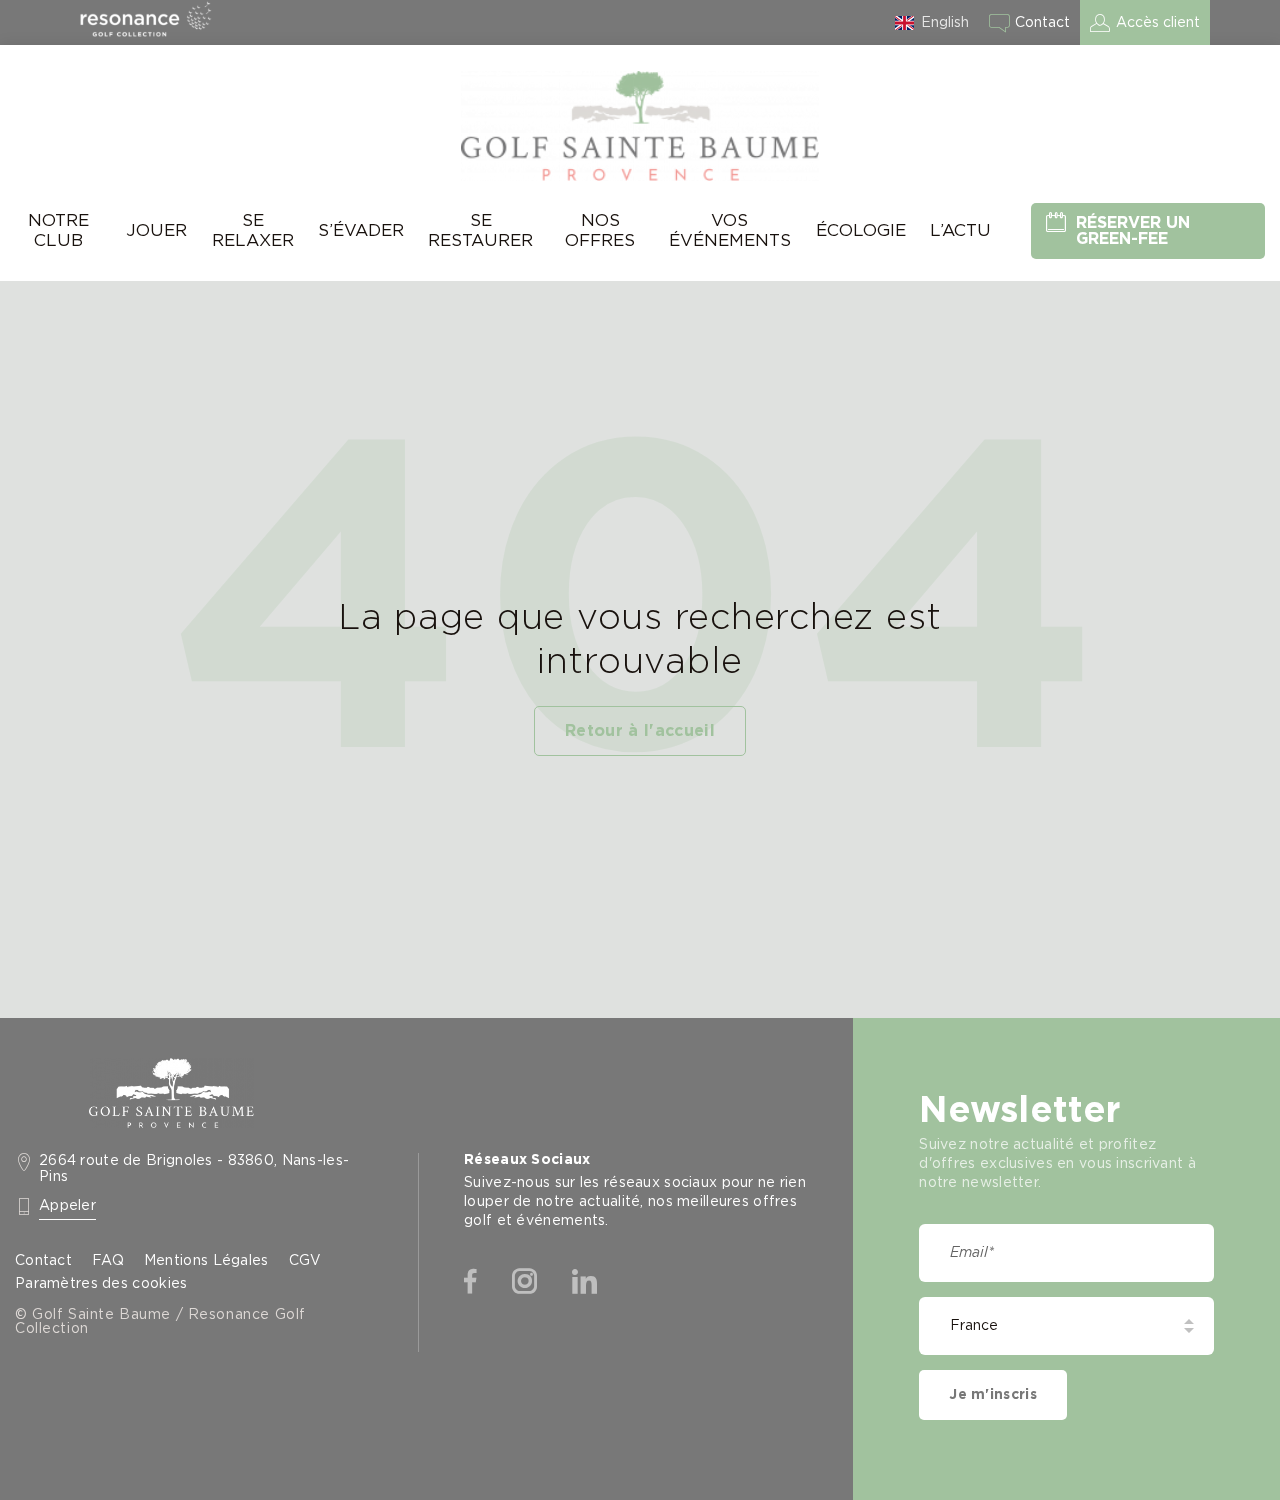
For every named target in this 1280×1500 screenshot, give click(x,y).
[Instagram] (524, 1282)
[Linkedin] (584, 1282)
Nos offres (600, 230)
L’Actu (960, 230)
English (945, 23)
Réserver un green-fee (1133, 231)
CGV (305, 1261)
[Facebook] (470, 1282)
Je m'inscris (992, 1395)
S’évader (361, 230)
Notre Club (58, 230)
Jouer (156, 230)
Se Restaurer (480, 230)
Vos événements (730, 230)
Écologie (861, 230)
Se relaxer (253, 230)
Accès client (1158, 23)
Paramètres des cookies (101, 1284)
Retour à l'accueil (640, 731)
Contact (1042, 23)
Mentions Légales (206, 1261)
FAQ (108, 1261)
